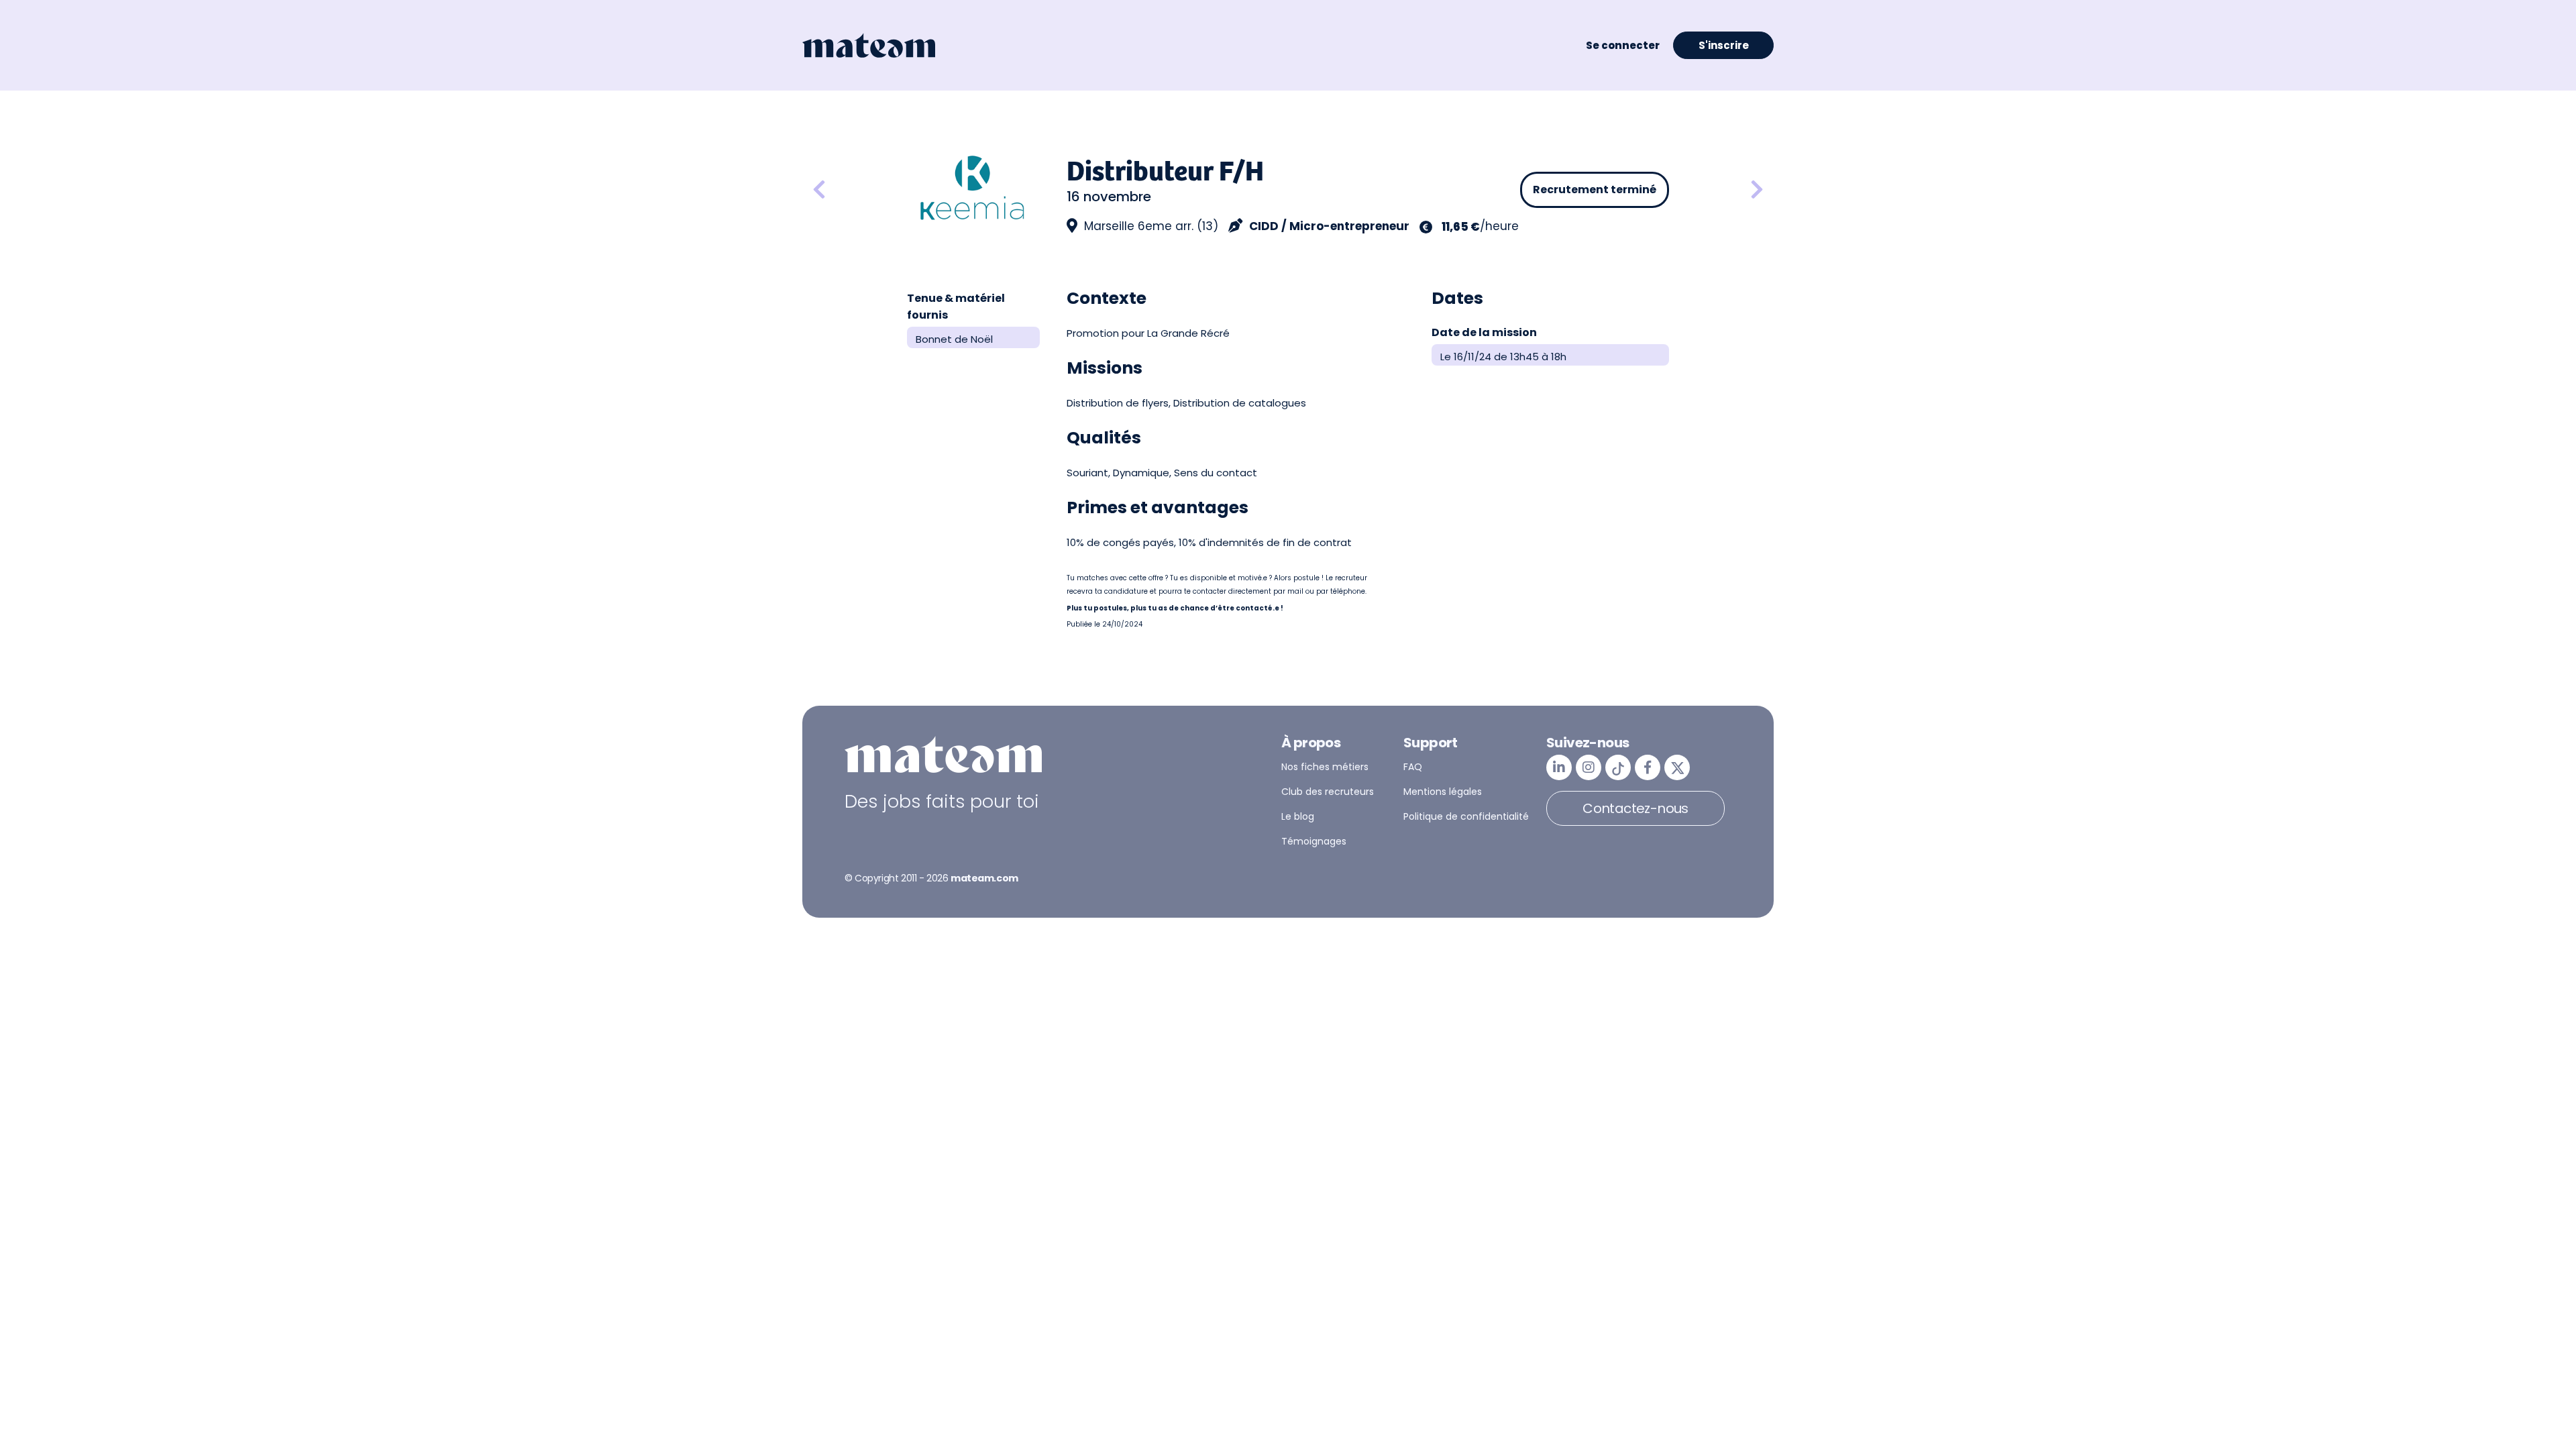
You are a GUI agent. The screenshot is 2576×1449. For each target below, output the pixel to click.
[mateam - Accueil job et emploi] (869, 46)
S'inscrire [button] (1724, 45)
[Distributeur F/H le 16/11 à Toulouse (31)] (855, 190)
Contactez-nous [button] (1635, 808)
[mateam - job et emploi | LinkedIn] (1559, 767)
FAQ (1413, 767)
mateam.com (984, 878)
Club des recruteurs (1328, 792)
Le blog (1298, 816)
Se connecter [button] (1623, 45)
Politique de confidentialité (1466, 816)
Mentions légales (1443, 792)
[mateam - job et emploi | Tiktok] (1618, 767)
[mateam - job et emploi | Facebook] (1648, 767)
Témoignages (1314, 841)
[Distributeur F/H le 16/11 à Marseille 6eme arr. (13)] (1757, 190)
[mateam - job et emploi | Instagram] (1589, 767)
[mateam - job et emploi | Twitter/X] (1677, 767)
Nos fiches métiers (1325, 767)
